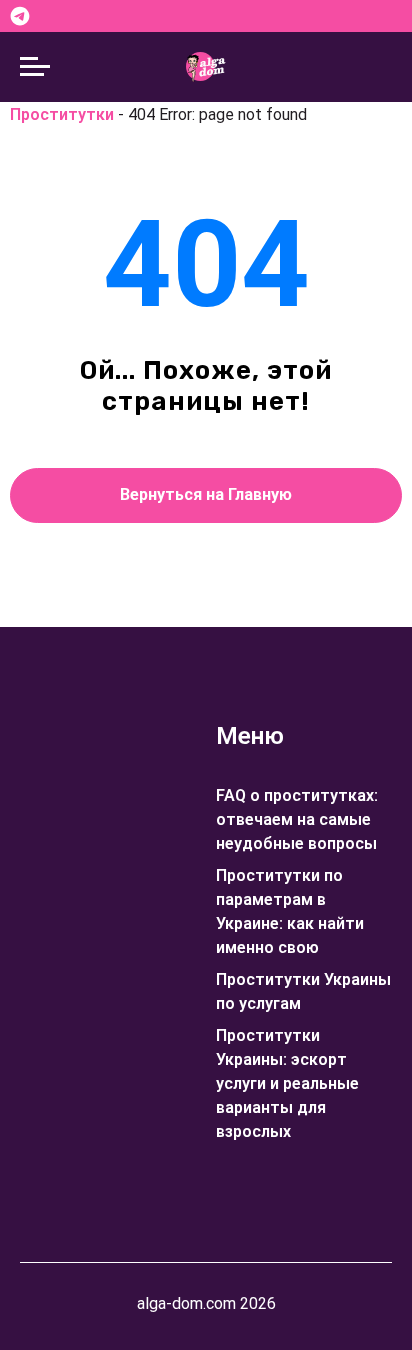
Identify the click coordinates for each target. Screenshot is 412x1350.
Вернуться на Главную (206, 494)
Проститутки (62, 114)
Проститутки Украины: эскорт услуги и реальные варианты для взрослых (287, 1083)
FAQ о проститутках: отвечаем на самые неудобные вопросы (297, 819)
